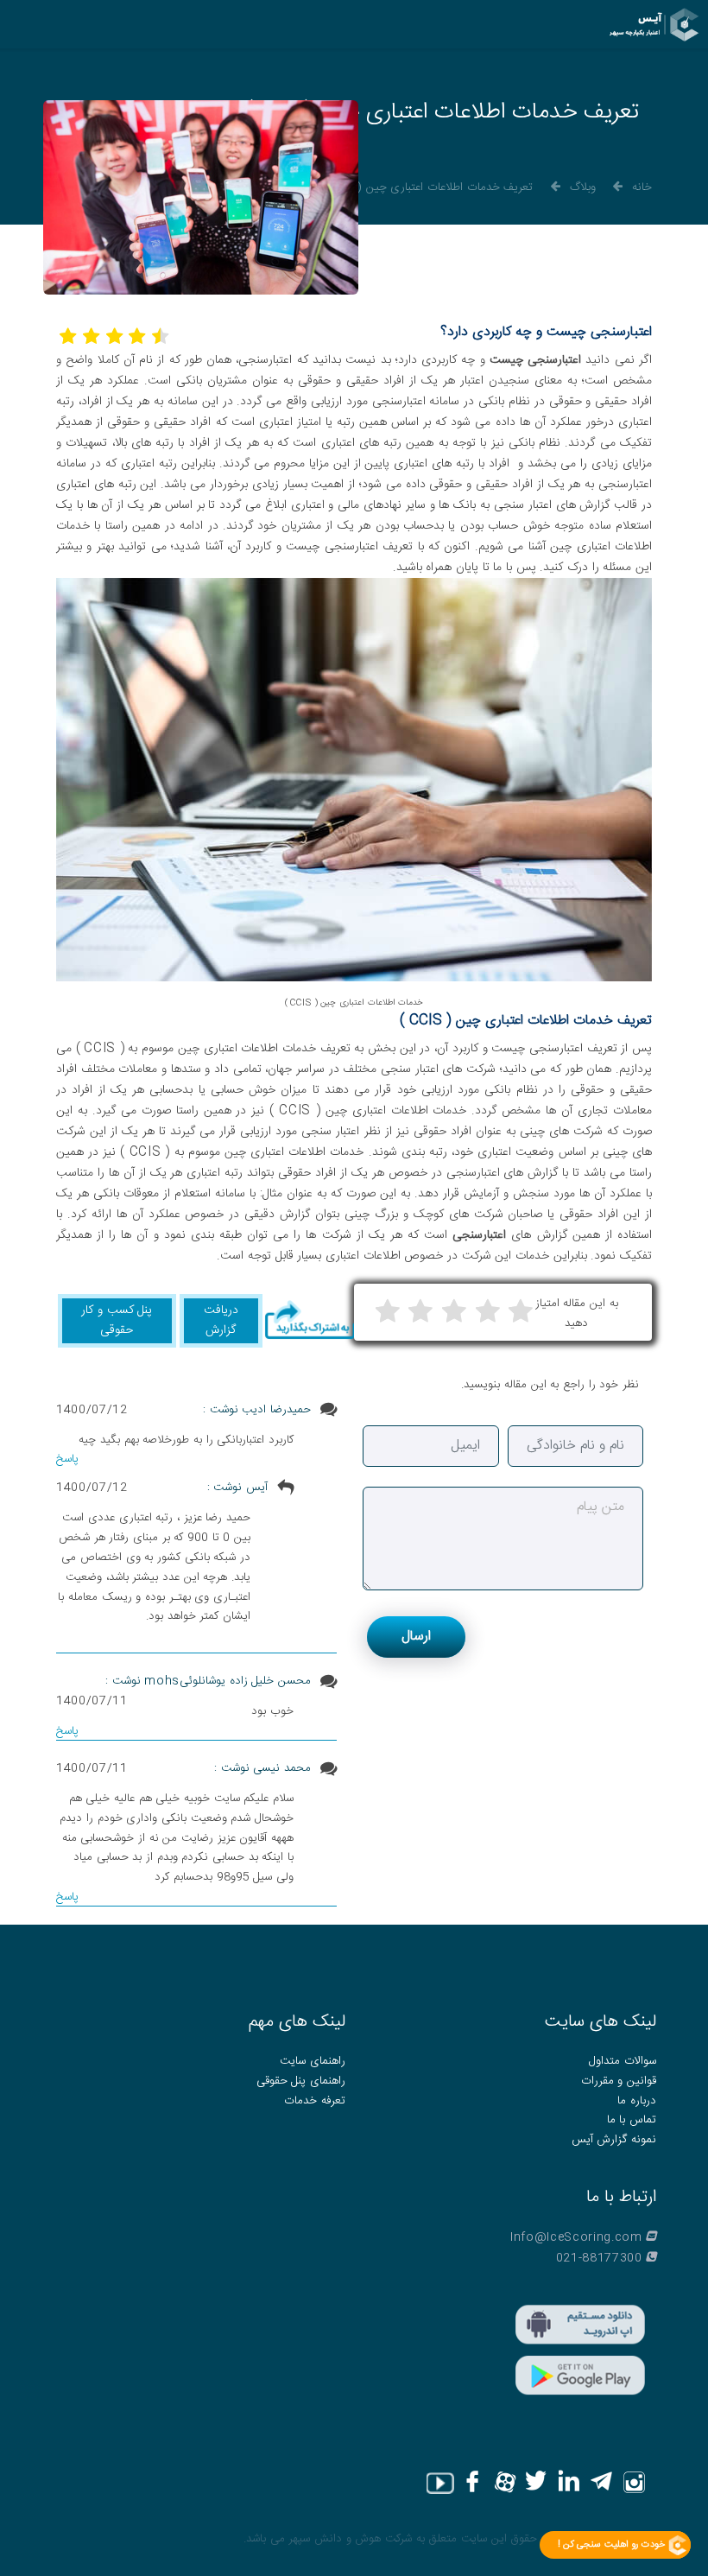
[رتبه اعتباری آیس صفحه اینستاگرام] (636, 2483)
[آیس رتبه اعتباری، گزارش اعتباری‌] (654, 25)
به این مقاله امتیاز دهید (577, 1313)
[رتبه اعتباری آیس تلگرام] (604, 2483)
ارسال (416, 1637)
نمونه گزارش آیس (614, 2140)
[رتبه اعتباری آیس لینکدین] (572, 2483)
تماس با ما (632, 2120)
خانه (642, 187)
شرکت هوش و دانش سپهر (348, 2539)
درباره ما (637, 2101)
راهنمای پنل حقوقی (301, 2081)
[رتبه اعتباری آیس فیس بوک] (474, 2483)
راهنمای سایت (313, 2061)
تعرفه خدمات (315, 2101)
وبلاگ (583, 187)
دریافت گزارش (221, 1320)
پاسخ (67, 1459)
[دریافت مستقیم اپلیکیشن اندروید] (579, 2325)
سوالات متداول (623, 2061)
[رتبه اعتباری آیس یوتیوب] (440, 2483)
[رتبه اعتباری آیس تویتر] (539, 2483)
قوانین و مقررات (619, 2081)
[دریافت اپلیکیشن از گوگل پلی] (579, 2376)
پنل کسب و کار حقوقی (117, 1320)
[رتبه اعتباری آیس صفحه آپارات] (506, 2483)
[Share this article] (309, 1320)
